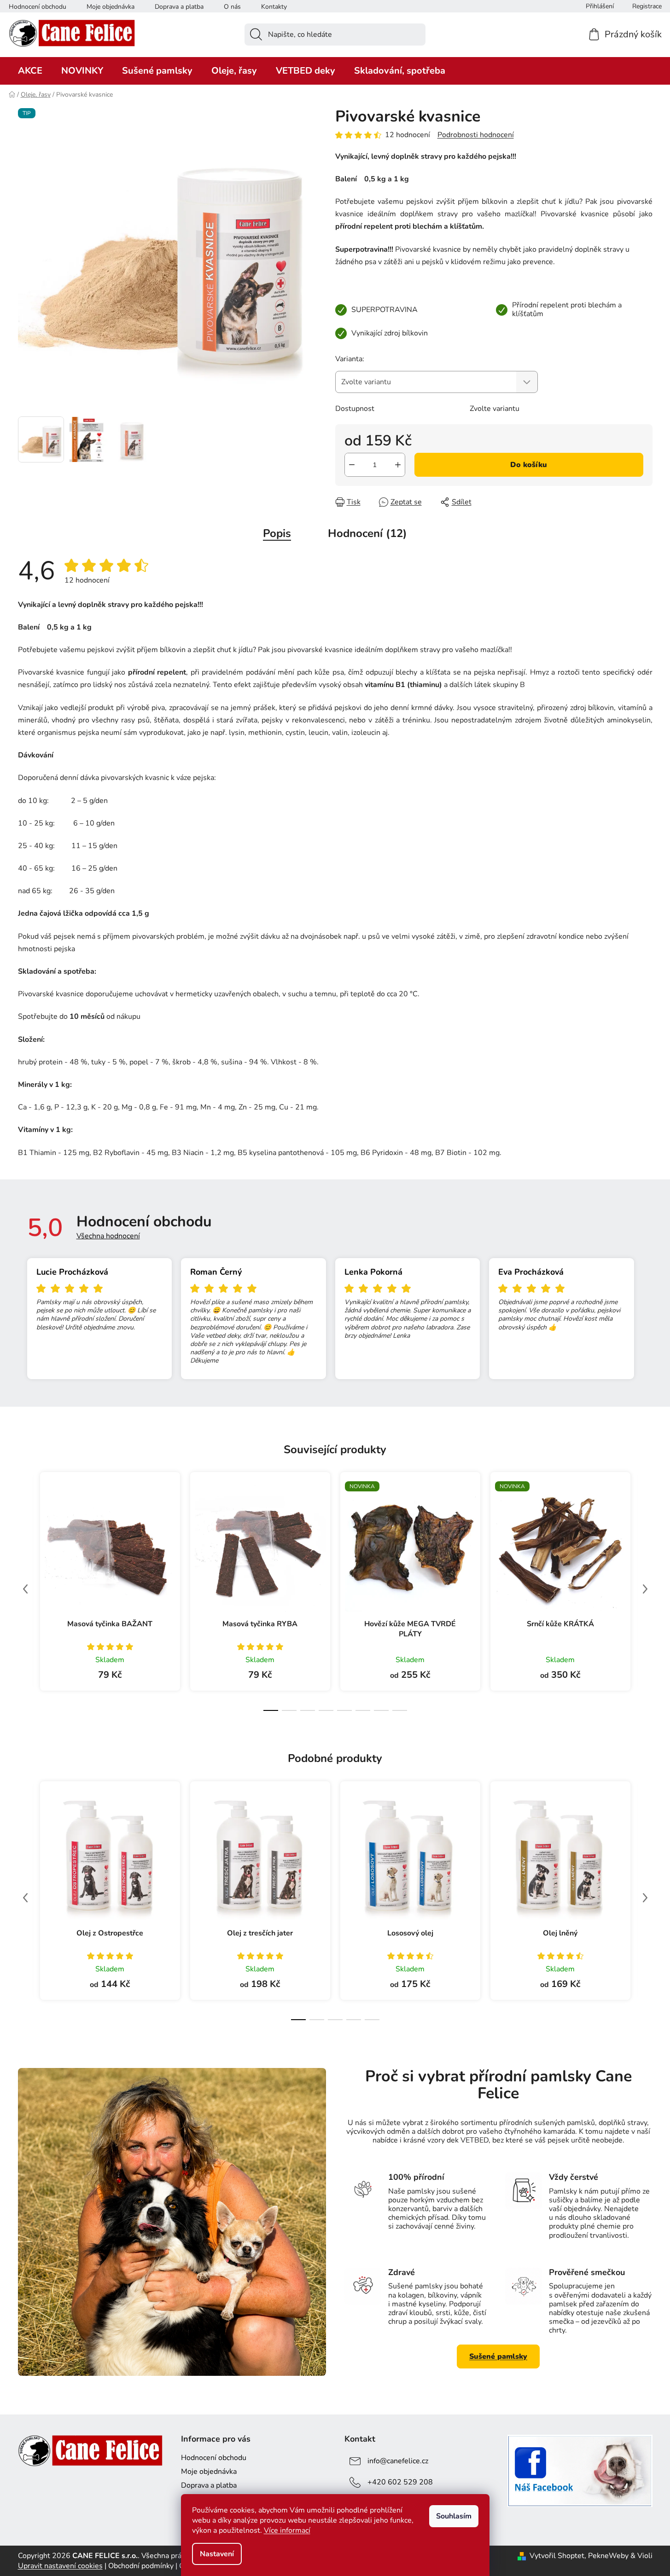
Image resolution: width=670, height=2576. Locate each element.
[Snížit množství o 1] (352, 465)
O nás (232, 7)
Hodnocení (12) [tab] (367, 533)
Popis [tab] (277, 533)
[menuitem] (30, 71)
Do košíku (529, 465)
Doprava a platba (179, 7)
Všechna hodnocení (108, 1236)
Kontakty (274, 7)
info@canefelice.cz (398, 2460)
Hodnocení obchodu (38, 7)
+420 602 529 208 (400, 2482)
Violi (645, 2556)
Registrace (647, 6)
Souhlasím (454, 2516)
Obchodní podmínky (141, 2566)
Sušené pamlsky (498, 2357)
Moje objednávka (111, 7)
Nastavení (217, 2554)
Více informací (287, 2530)
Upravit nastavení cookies (60, 2566)
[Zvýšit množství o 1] (398, 465)
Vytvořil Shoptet (557, 2556)
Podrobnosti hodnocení (476, 135)
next (645, 1589)
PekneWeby (608, 2556)
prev (25, 1589)
